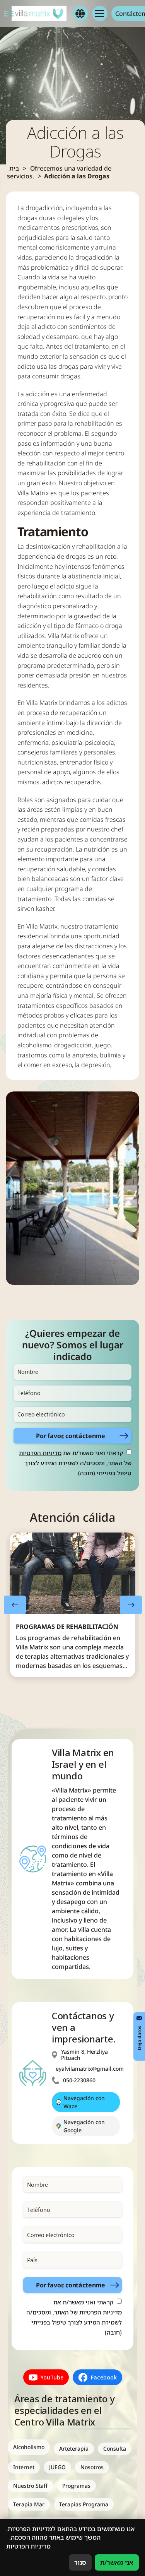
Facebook (104, 2377)
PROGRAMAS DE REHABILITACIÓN (67, 1627)
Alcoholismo (29, 2447)
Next (131, 1605)
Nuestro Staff (30, 2486)
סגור (80, 2562)
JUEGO (57, 2467)
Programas (76, 2486)
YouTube (52, 2377)
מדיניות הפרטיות (40, 1453)
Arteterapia (74, 2449)
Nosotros (92, 2467)
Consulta (115, 2449)
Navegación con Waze (84, 2102)
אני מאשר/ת (117, 2562)
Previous (15, 1605)
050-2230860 (79, 2080)
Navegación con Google (84, 2126)
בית (14, 168)
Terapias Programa (84, 2504)
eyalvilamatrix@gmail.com (90, 2069)
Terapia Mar (29, 2504)
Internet (24, 2467)
